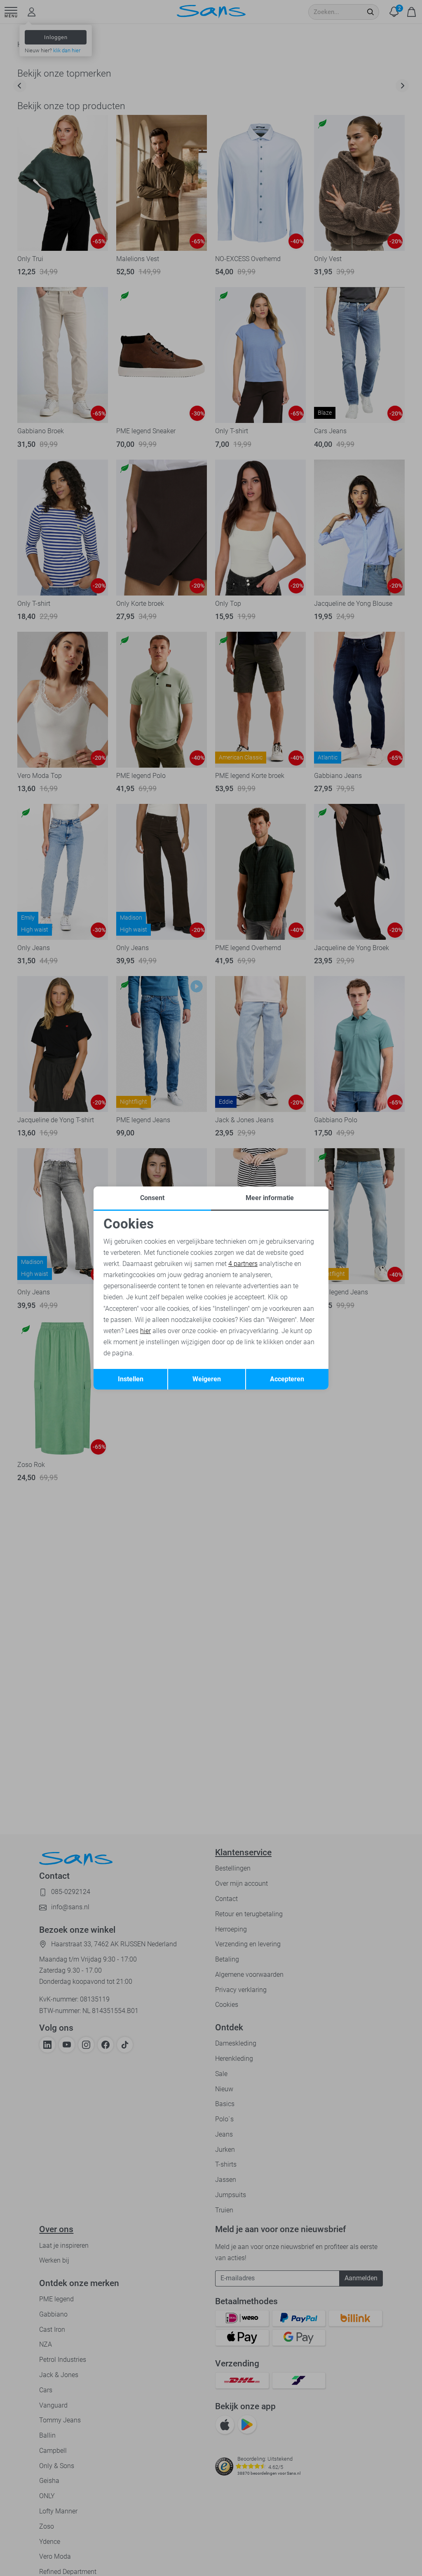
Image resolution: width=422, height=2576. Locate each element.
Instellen (131, 1379)
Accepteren (287, 1379)
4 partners (243, 1264)
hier (145, 1331)
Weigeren (207, 1379)
